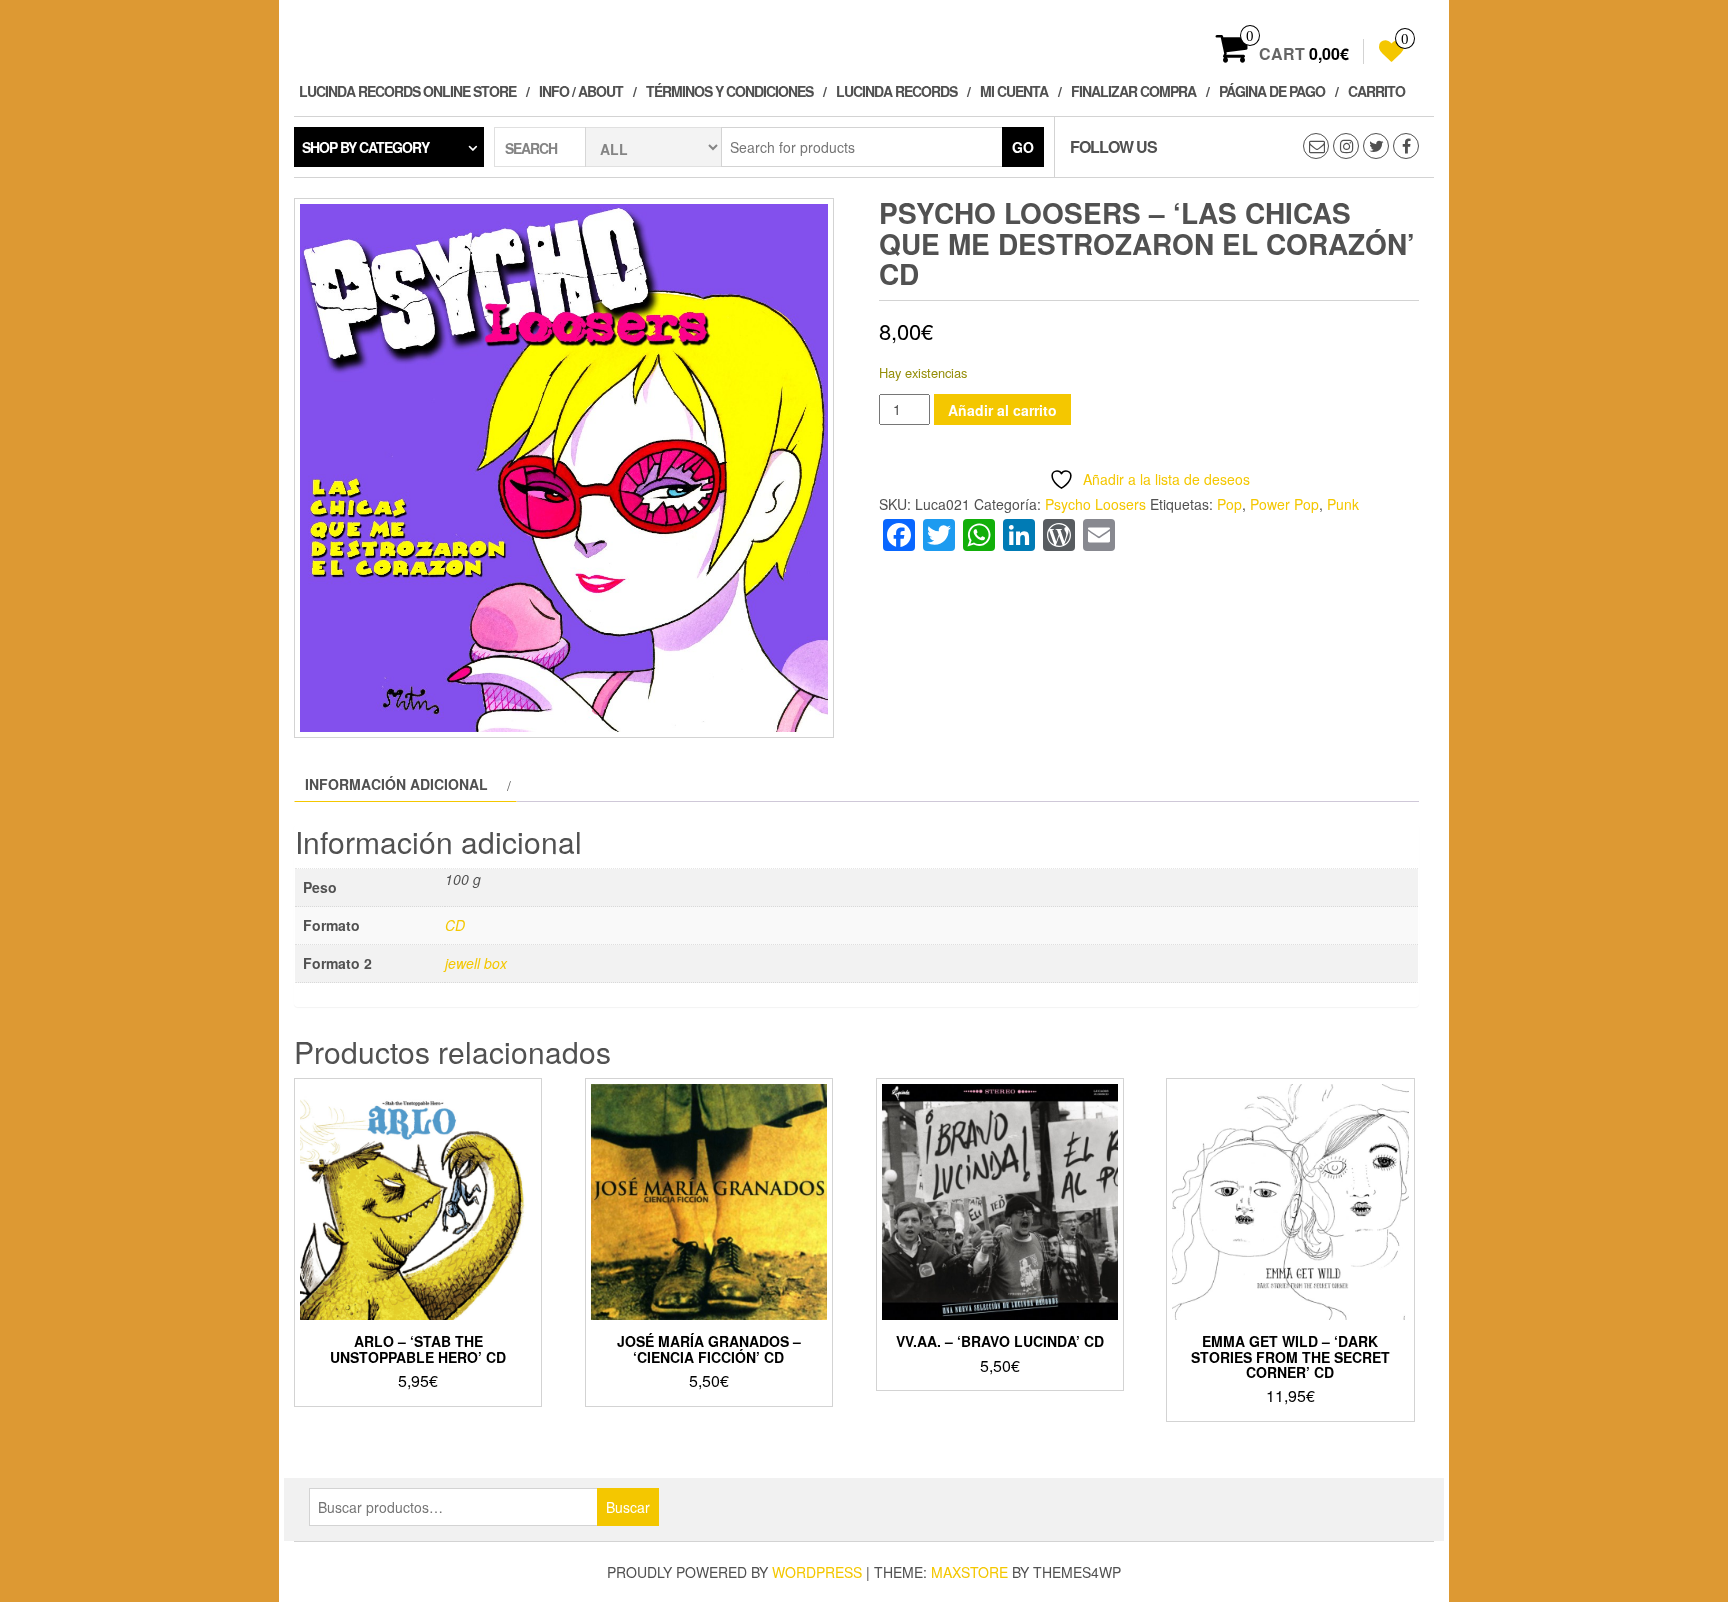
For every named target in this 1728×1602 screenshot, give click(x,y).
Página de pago (1272, 91)
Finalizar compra (1133, 91)
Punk (1343, 504)
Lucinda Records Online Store (407, 91)
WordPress (817, 1572)
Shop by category (365, 147)
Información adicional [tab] (396, 784)
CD (455, 925)
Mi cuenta (1014, 91)
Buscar (628, 1507)
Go (1023, 147)
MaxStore (969, 1572)
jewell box (476, 963)
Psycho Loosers (1095, 504)
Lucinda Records (896, 91)
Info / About (581, 91)
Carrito (1376, 91)
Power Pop (1284, 504)
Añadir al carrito (1002, 410)
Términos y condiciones (729, 91)
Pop (1229, 504)
